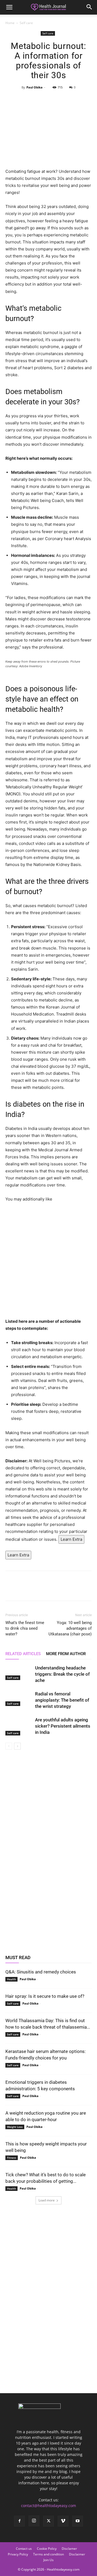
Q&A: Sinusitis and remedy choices (41, 1972)
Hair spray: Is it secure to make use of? (45, 1996)
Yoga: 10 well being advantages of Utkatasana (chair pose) (70, 1628)
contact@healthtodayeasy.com (48, 2506)
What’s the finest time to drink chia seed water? (25, 1628)
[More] (73, 100)
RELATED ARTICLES (23, 1654)
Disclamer (69, 2549)
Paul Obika (34, 87)
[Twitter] (36, 100)
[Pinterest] (48, 100)
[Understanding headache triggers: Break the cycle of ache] (19, 1672)
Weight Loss (15, 2127)
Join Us (48, 2560)
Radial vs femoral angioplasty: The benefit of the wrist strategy (62, 1700)
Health (11, 1979)
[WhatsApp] (61, 100)
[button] (9, 7)
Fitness (12, 2158)
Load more (47, 2200)
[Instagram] (34, 2521)
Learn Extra (71, 1539)
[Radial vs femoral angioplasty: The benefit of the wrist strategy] (19, 1698)
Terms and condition (48, 2554)
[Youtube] (78, 2521)
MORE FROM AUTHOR (66, 1654)
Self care (26, 23)
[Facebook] (23, 100)
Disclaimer (77, 2554)
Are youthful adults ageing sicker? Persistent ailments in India (63, 1726)
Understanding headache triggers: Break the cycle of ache (62, 1674)
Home (10, 23)
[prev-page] (9, 1746)
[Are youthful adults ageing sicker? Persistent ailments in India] (19, 1726)
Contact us (24, 2549)
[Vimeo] (63, 2521)
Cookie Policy (47, 2549)
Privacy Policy (18, 2554)
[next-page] (17, 1746)
